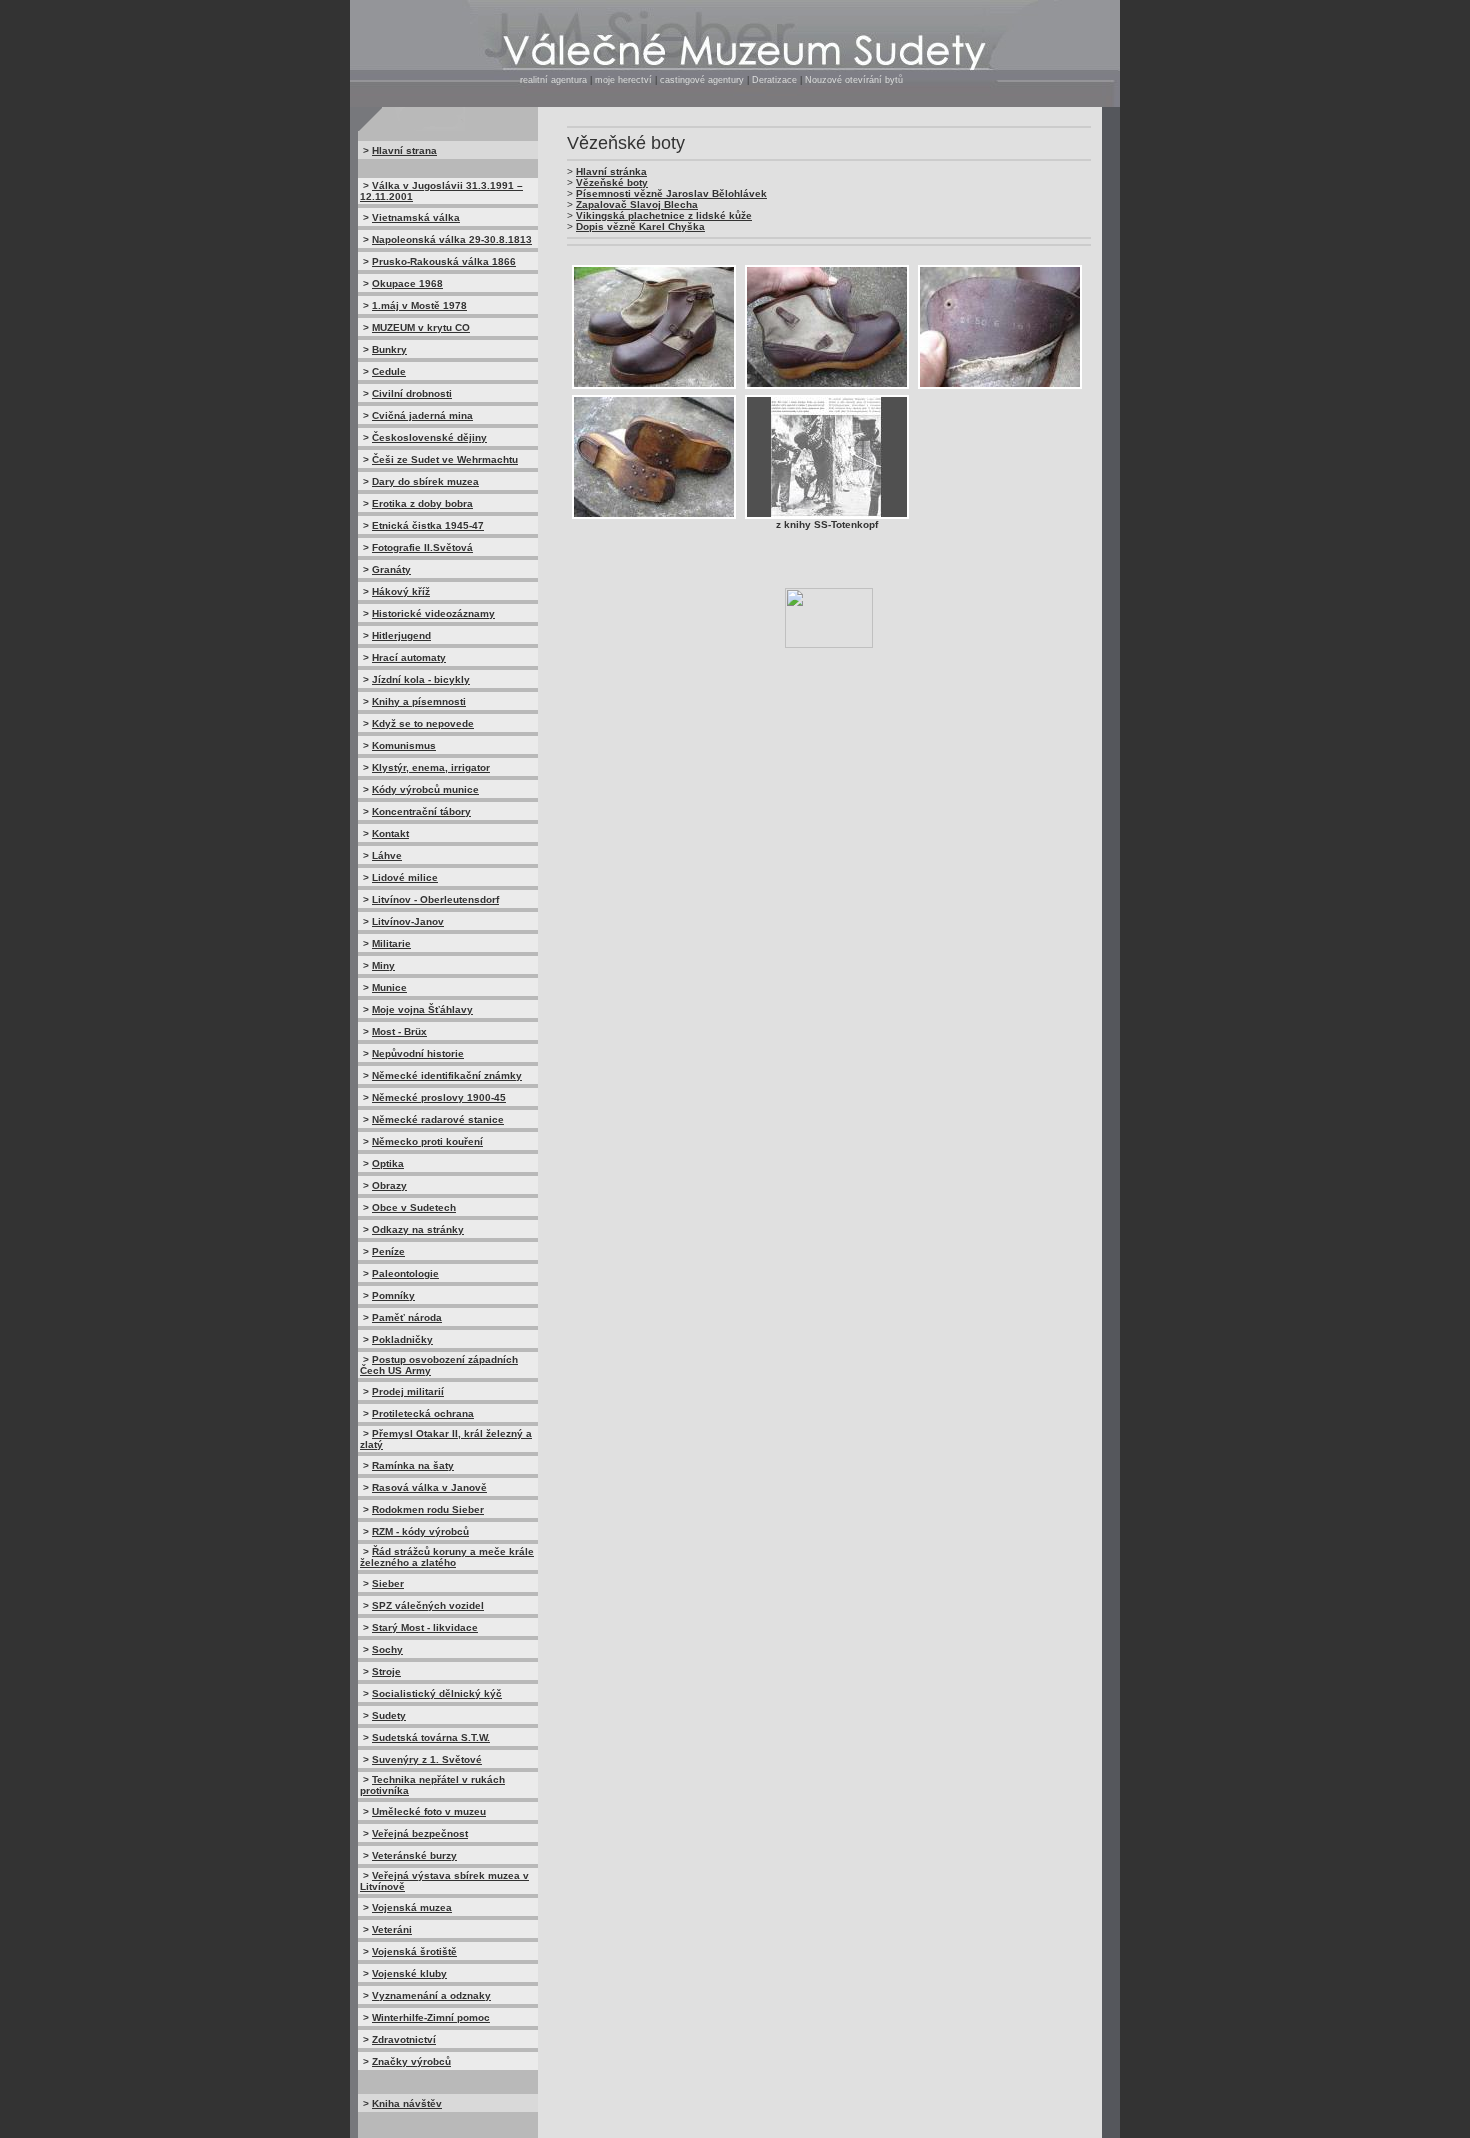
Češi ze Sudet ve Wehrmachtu (445, 459)
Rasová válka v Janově (429, 1487)
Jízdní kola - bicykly (421, 679)
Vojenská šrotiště (414, 1951)
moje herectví (623, 80)
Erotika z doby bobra (422, 503)
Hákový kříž (401, 591)
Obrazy (389, 1185)
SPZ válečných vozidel (428, 1605)
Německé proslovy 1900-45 (439, 1097)
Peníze (388, 1251)
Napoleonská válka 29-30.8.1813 (452, 239)
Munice (389, 987)
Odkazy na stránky (418, 1229)
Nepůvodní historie (418, 1053)
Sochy (387, 1649)
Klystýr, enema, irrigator (431, 767)
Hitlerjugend (401, 635)
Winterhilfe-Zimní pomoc (431, 2017)
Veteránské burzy (414, 1855)
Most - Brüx (399, 1031)
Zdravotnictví (404, 2039)
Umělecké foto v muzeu (429, 1811)
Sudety (389, 1715)
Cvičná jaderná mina (422, 415)
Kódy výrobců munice (425, 789)
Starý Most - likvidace (425, 1627)
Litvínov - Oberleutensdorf (435, 899)
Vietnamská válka (416, 217)
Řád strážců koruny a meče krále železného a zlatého (447, 1557)
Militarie (391, 943)
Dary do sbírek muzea (425, 481)
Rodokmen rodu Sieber (428, 1509)
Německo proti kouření (427, 1141)
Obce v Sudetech (414, 1207)
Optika (388, 1163)
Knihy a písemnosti (419, 701)
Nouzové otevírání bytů (854, 80)
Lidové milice (405, 877)
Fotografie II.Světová (422, 547)
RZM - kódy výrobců (420, 1531)
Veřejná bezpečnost (420, 1833)
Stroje (386, 1671)
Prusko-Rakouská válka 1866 (444, 261)
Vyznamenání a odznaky (431, 1995)
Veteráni (392, 1929)
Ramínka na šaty (413, 1465)
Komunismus (404, 745)
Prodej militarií (408, 1391)
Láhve (387, 855)
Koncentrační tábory (421, 811)
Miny (383, 965)
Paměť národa (407, 1317)
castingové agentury (703, 80)
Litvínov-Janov (408, 921)
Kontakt (390, 833)
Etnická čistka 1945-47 (428, 525)
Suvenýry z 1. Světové (427, 1759)
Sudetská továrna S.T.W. (431, 1737)
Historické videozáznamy (433, 613)
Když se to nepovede (423, 723)
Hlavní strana (404, 150)
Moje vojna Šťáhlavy (422, 1009)
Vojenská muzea (412, 1907)
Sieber (388, 1583)
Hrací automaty (409, 657)
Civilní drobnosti (412, 393)
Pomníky (393, 1295)
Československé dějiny (429, 437)
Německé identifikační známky (447, 1075)
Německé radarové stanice (438, 1119)
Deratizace (774, 80)
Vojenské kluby (409, 1973)
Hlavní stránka (611, 171)
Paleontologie (405, 1273)
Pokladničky (402, 1339)
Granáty (391, 569)
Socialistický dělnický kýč (437, 1693)
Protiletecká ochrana (423, 1413)
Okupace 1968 (407, 283)
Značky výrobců (411, 2061)
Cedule (389, 371)
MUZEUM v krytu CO (421, 327)
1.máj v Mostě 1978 (419, 305)
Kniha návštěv (407, 2103)
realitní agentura (553, 80)
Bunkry (389, 349)
